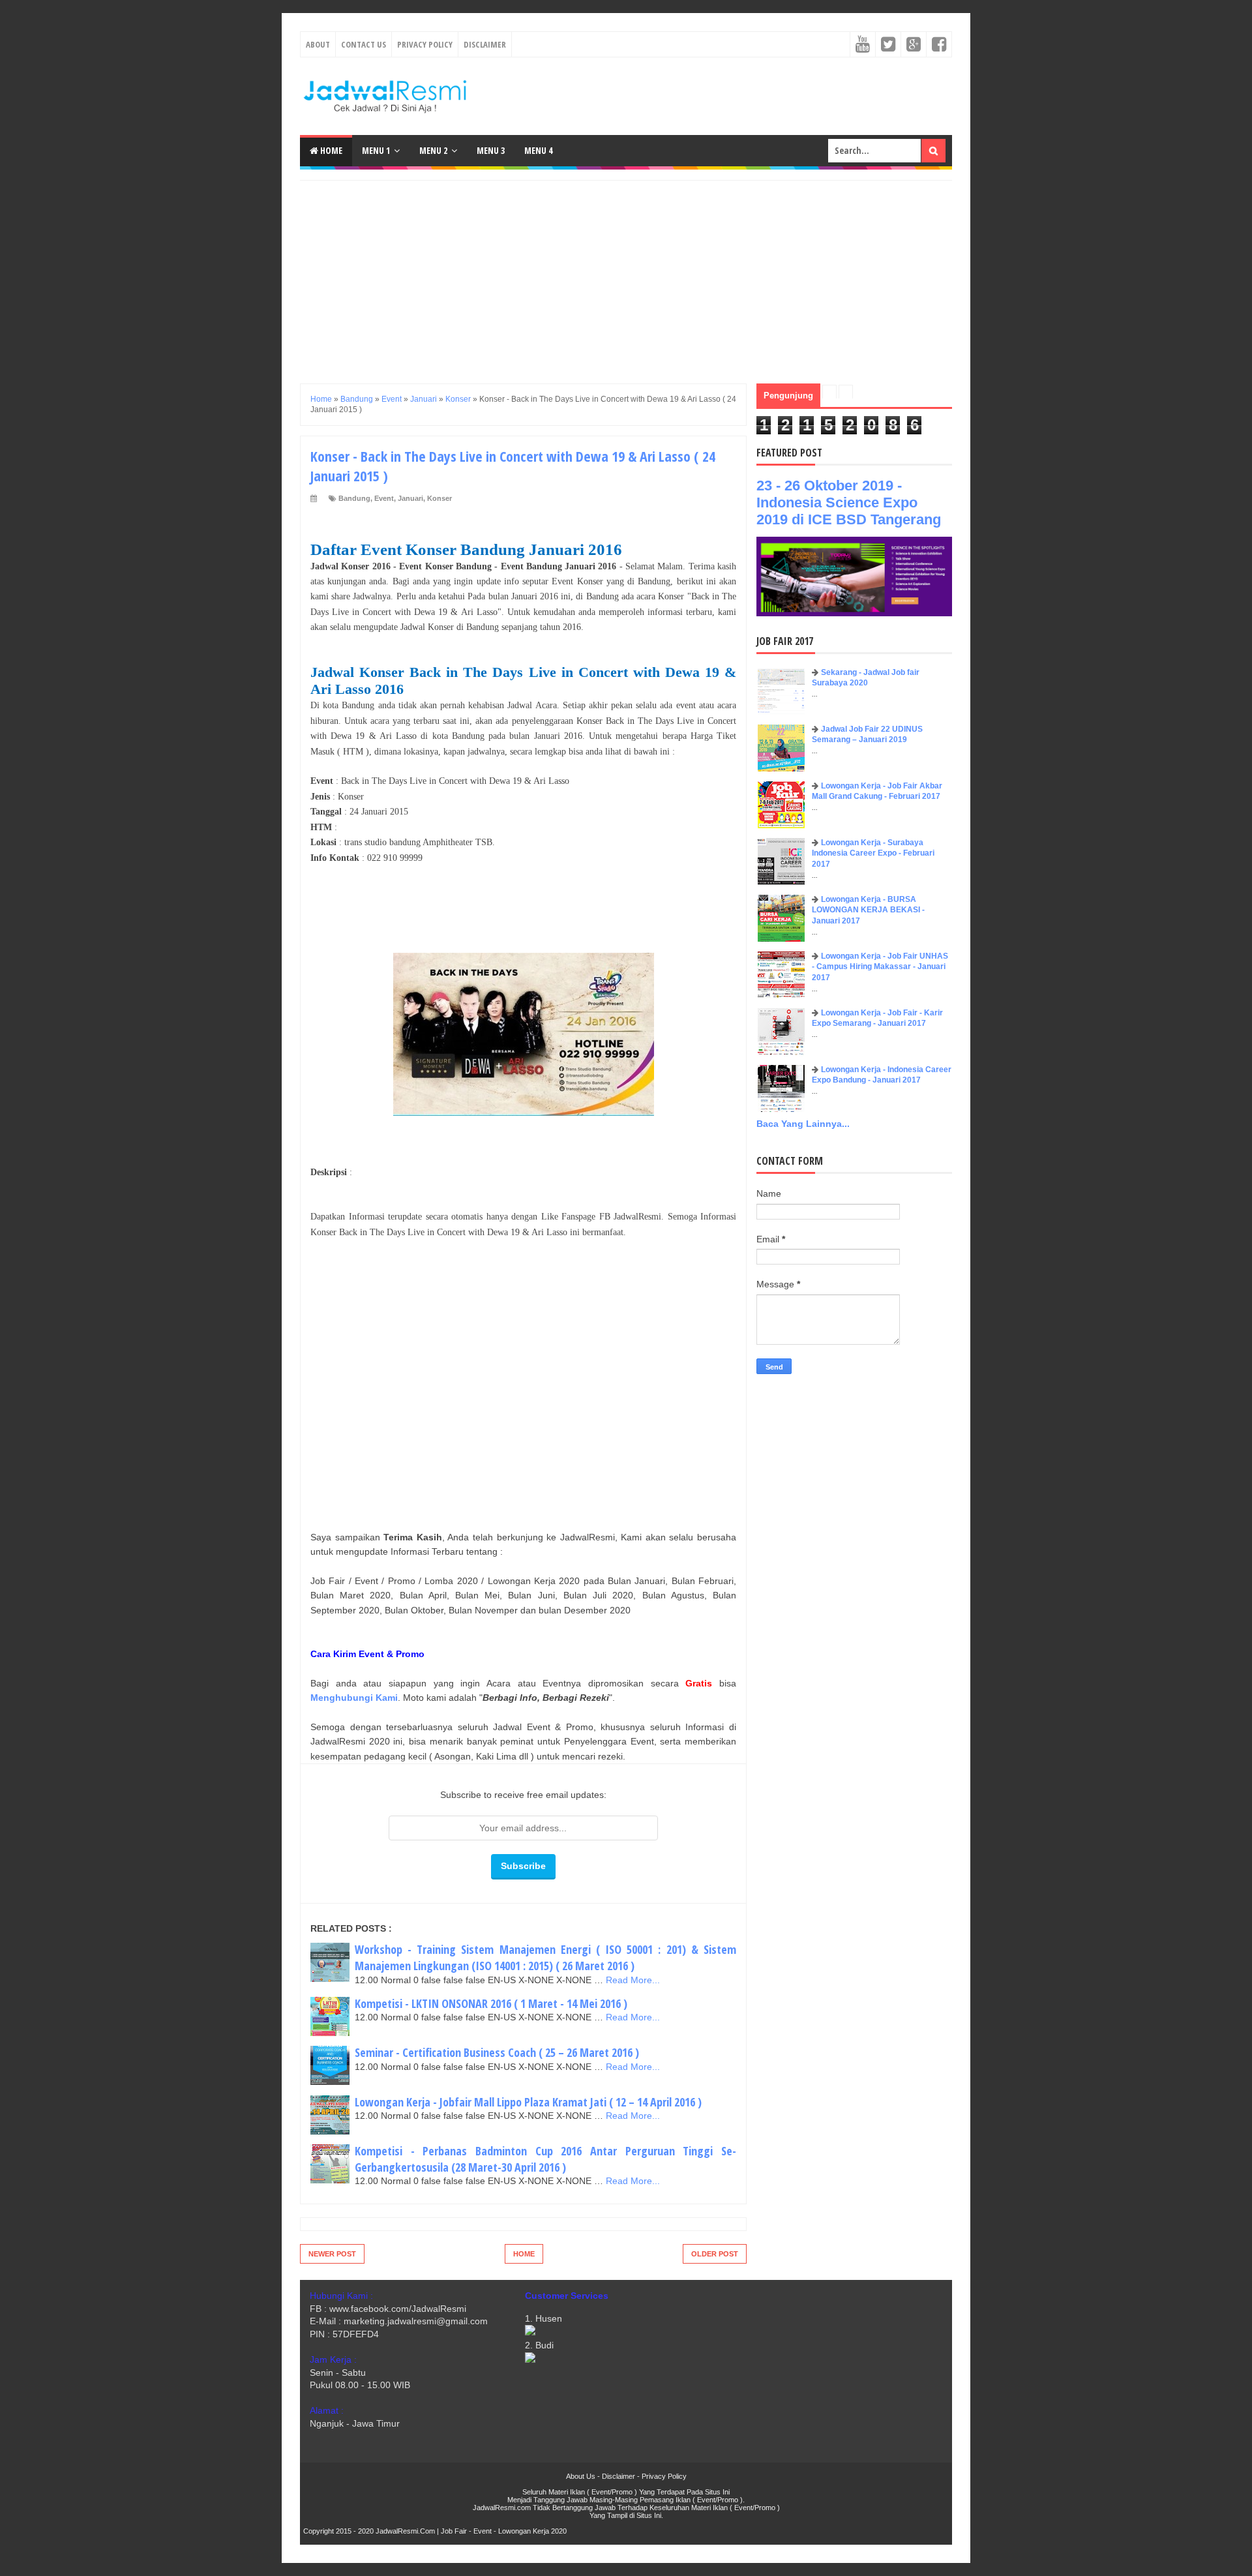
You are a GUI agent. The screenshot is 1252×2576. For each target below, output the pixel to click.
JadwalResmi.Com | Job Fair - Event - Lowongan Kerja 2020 (471, 2531)
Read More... (633, 1980)
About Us (581, 2476)
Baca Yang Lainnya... (803, 1124)
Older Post (715, 2254)
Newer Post (332, 2254)
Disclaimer (485, 44)
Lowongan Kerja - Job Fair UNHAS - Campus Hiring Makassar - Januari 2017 (880, 967)
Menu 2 (433, 150)
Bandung (354, 498)
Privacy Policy (425, 44)
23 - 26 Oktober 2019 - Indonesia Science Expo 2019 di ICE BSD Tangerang (849, 502)
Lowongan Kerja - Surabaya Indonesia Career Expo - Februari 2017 (873, 854)
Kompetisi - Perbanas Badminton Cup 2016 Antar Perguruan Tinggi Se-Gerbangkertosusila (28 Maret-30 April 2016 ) (545, 2159)
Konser (440, 498)
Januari (410, 498)
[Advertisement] (626, 272)
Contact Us (364, 44)
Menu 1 (376, 150)
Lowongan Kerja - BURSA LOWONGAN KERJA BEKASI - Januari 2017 (868, 910)
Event (384, 498)
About (318, 44)
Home (330, 150)
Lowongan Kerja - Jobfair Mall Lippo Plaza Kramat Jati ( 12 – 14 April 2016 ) (528, 2102)
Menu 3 (491, 150)
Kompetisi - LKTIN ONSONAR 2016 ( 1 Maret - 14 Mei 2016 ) (491, 2003)
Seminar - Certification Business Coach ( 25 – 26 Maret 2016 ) (497, 2052)
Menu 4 (538, 150)
